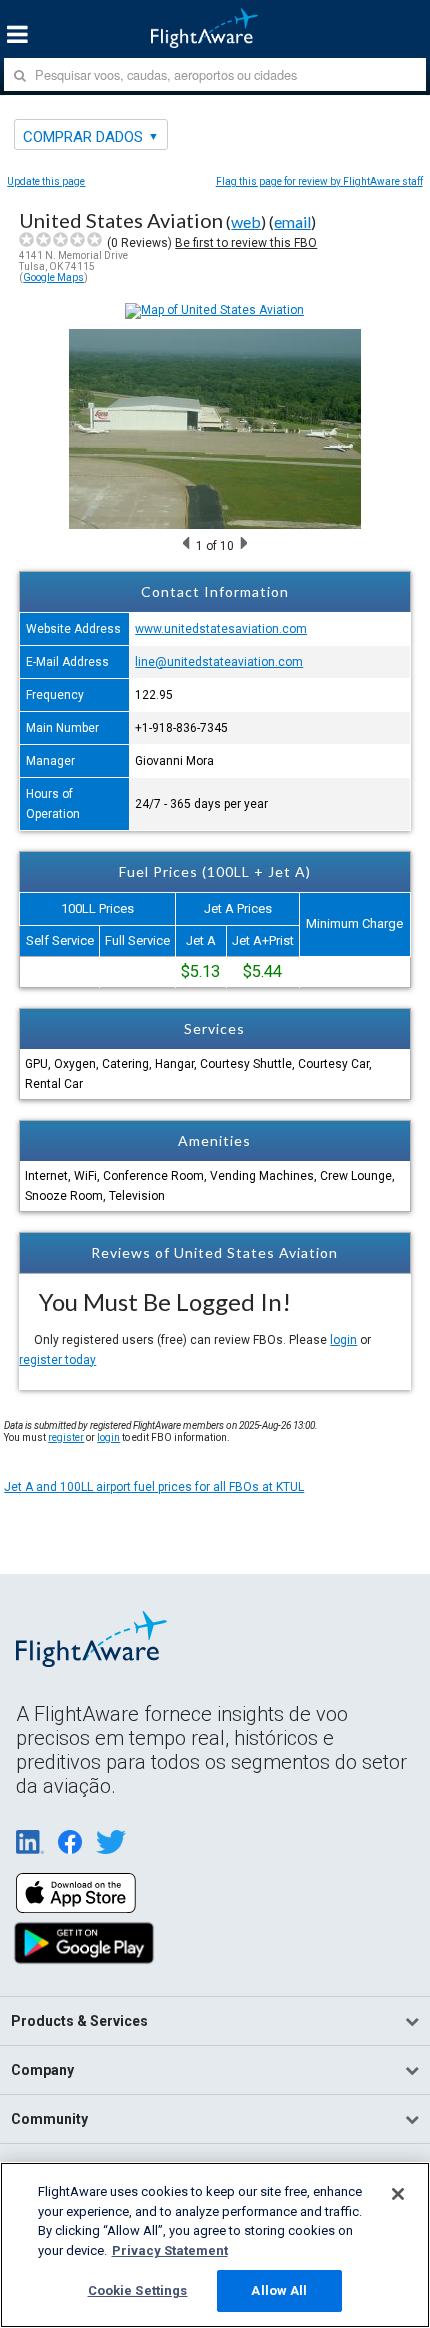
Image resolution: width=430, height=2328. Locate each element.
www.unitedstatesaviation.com (221, 629)
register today (57, 1360)
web (246, 221)
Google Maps (53, 277)
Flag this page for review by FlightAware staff (319, 181)
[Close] (398, 2194)
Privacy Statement (170, 2250)
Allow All (279, 2290)
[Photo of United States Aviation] (215, 525)
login (343, 1340)
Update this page (46, 181)
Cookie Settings (138, 2290)
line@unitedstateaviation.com (219, 662)
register (66, 1437)
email (292, 221)
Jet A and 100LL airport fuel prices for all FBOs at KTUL (154, 1487)
